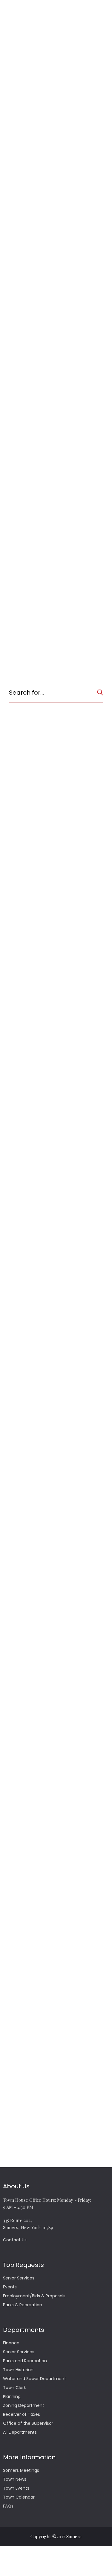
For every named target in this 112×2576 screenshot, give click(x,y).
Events (10, 2287)
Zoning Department (24, 2405)
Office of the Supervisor (28, 2423)
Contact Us (15, 2240)
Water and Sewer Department (34, 2379)
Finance (11, 2343)
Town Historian (18, 2370)
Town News (15, 2479)
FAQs (8, 2506)
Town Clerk (14, 2388)
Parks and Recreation (25, 2361)
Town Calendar (19, 2497)
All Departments (20, 2432)
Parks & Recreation (23, 2305)
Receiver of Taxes (22, 2414)
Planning (12, 2396)
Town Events (16, 2488)
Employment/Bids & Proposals (34, 2296)
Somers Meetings (21, 2470)
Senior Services (19, 2278)
